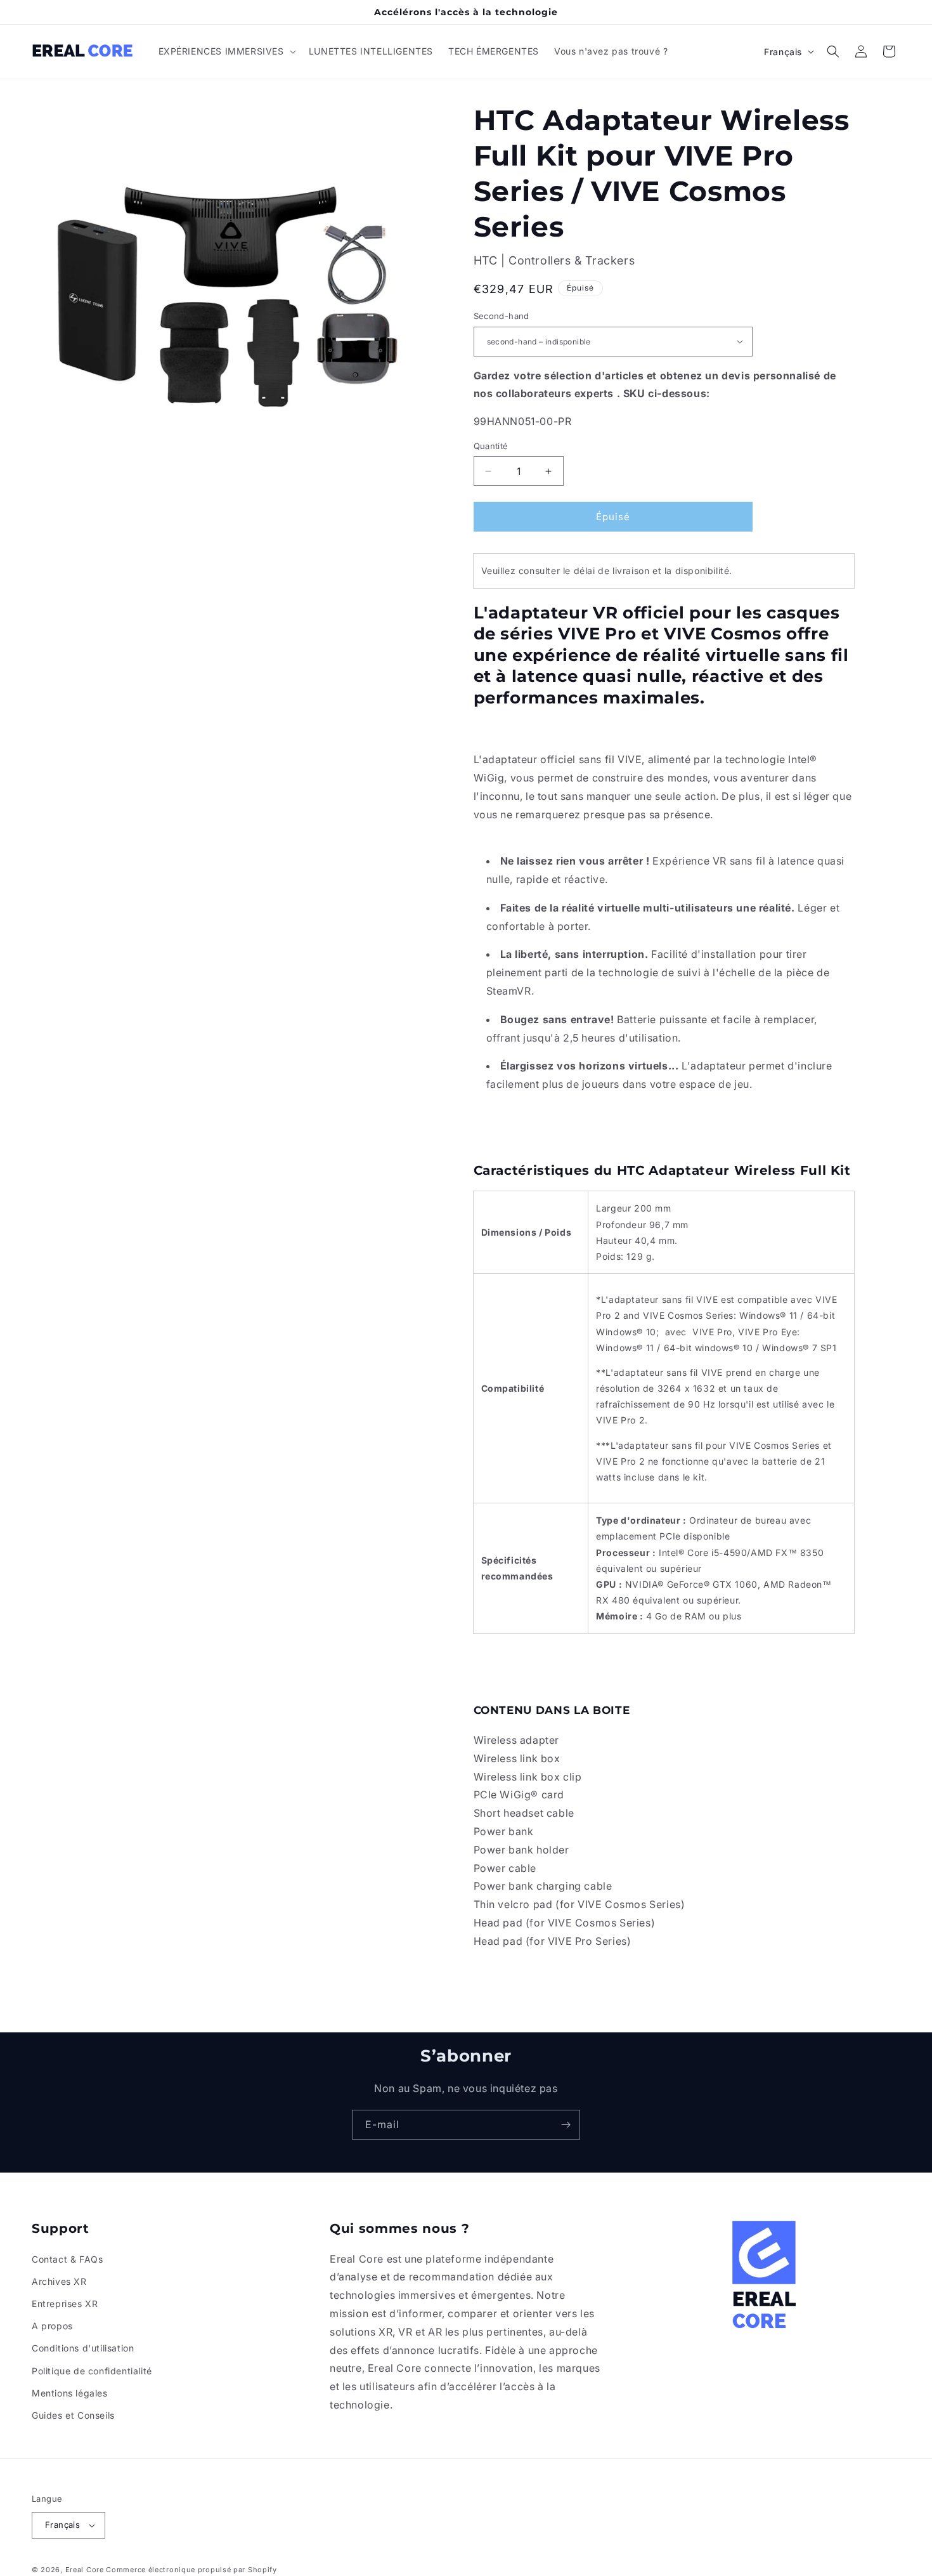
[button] (226, 51)
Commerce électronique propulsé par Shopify (191, 2570)
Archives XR (59, 2281)
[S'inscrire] (566, 2125)
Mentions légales (70, 2393)
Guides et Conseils (73, 2415)
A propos (52, 2326)
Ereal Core (85, 2570)
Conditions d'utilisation (83, 2348)
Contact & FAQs (67, 2259)
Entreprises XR (65, 2304)
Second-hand (502, 316)
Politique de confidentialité (92, 2371)
